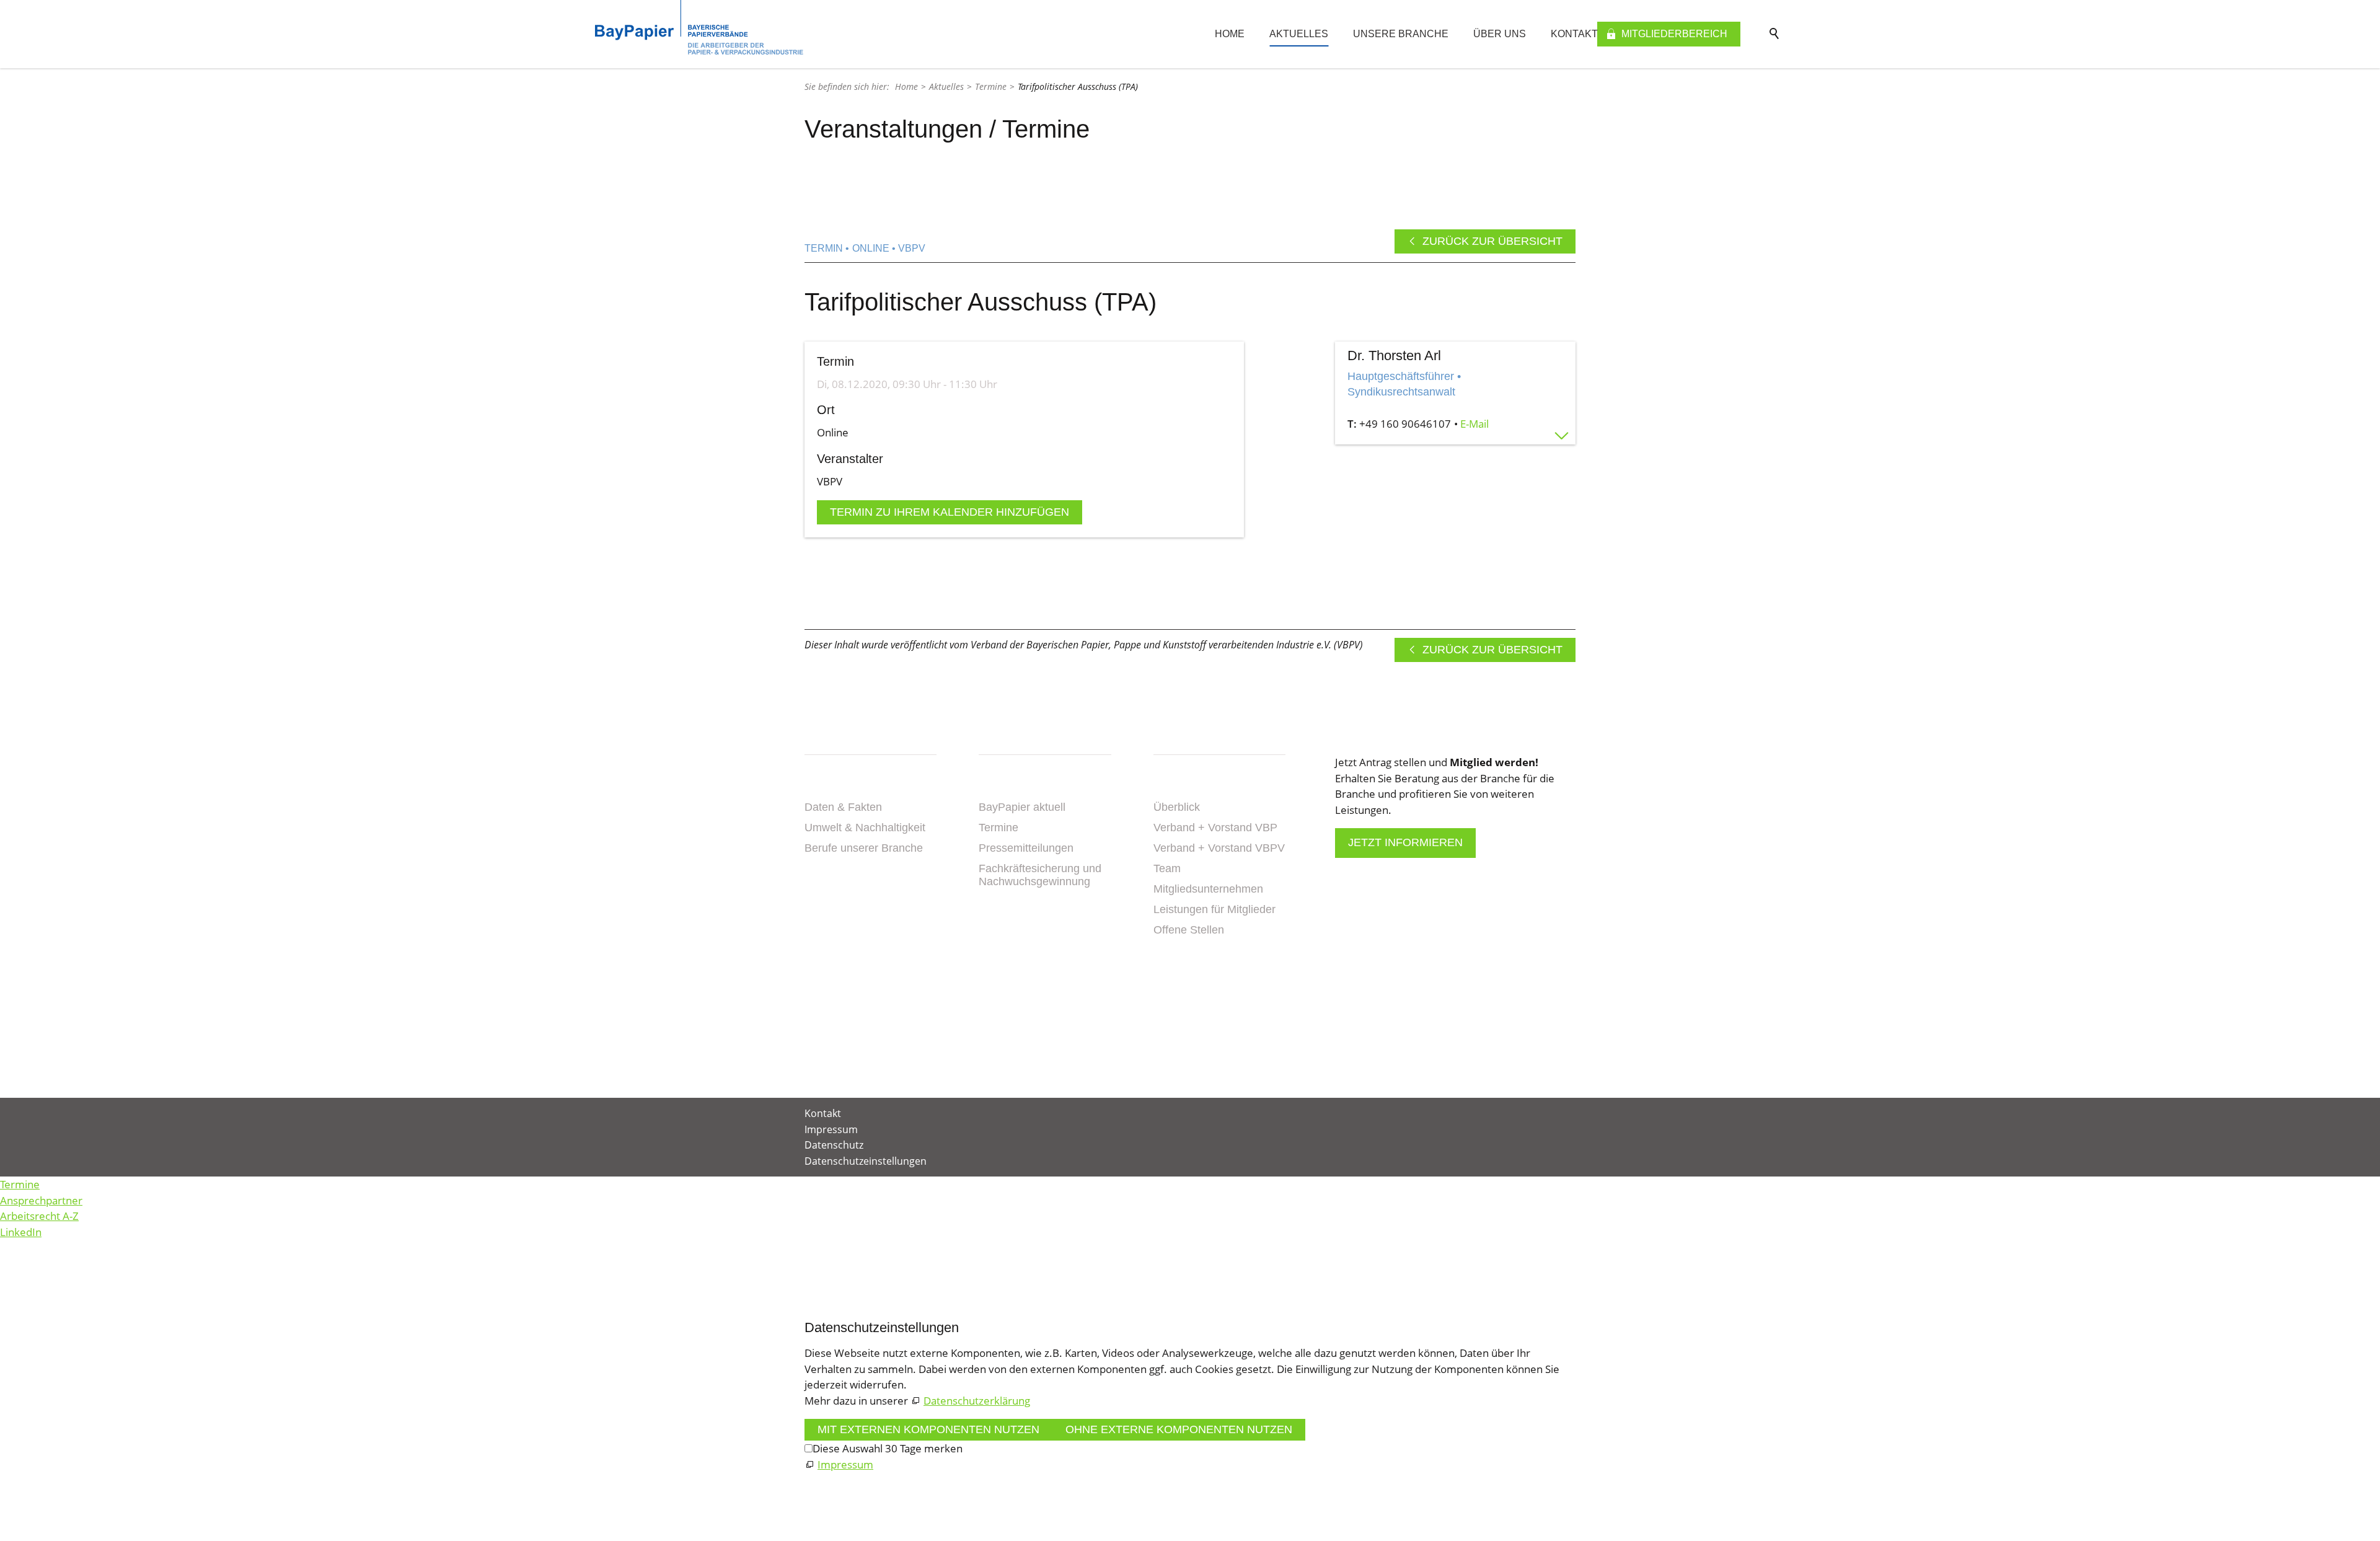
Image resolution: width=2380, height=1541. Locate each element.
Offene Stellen (1189, 930)
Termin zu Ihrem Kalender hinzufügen (950, 512)
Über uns (1500, 34)
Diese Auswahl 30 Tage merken (888, 1448)
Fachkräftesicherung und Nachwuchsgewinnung (1040, 875)
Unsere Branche (1401, 34)
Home (1230, 34)
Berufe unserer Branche (864, 848)
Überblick (1177, 807)
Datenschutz (834, 1145)
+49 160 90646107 (1405, 424)
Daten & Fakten (843, 807)
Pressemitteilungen (1026, 848)
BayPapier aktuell (1022, 807)
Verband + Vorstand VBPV (1219, 848)
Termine (998, 828)
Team (1167, 868)
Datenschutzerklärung (977, 1401)
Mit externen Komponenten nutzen (928, 1429)
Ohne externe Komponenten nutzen (1179, 1429)
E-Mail (1474, 424)
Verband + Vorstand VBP (1215, 828)
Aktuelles (1299, 34)
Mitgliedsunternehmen (1208, 889)
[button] (1155, 1019)
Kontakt (1574, 34)
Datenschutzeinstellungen (866, 1161)
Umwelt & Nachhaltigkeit (865, 828)
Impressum (831, 1129)
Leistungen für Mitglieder (1214, 909)
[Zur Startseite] (699, 27)
